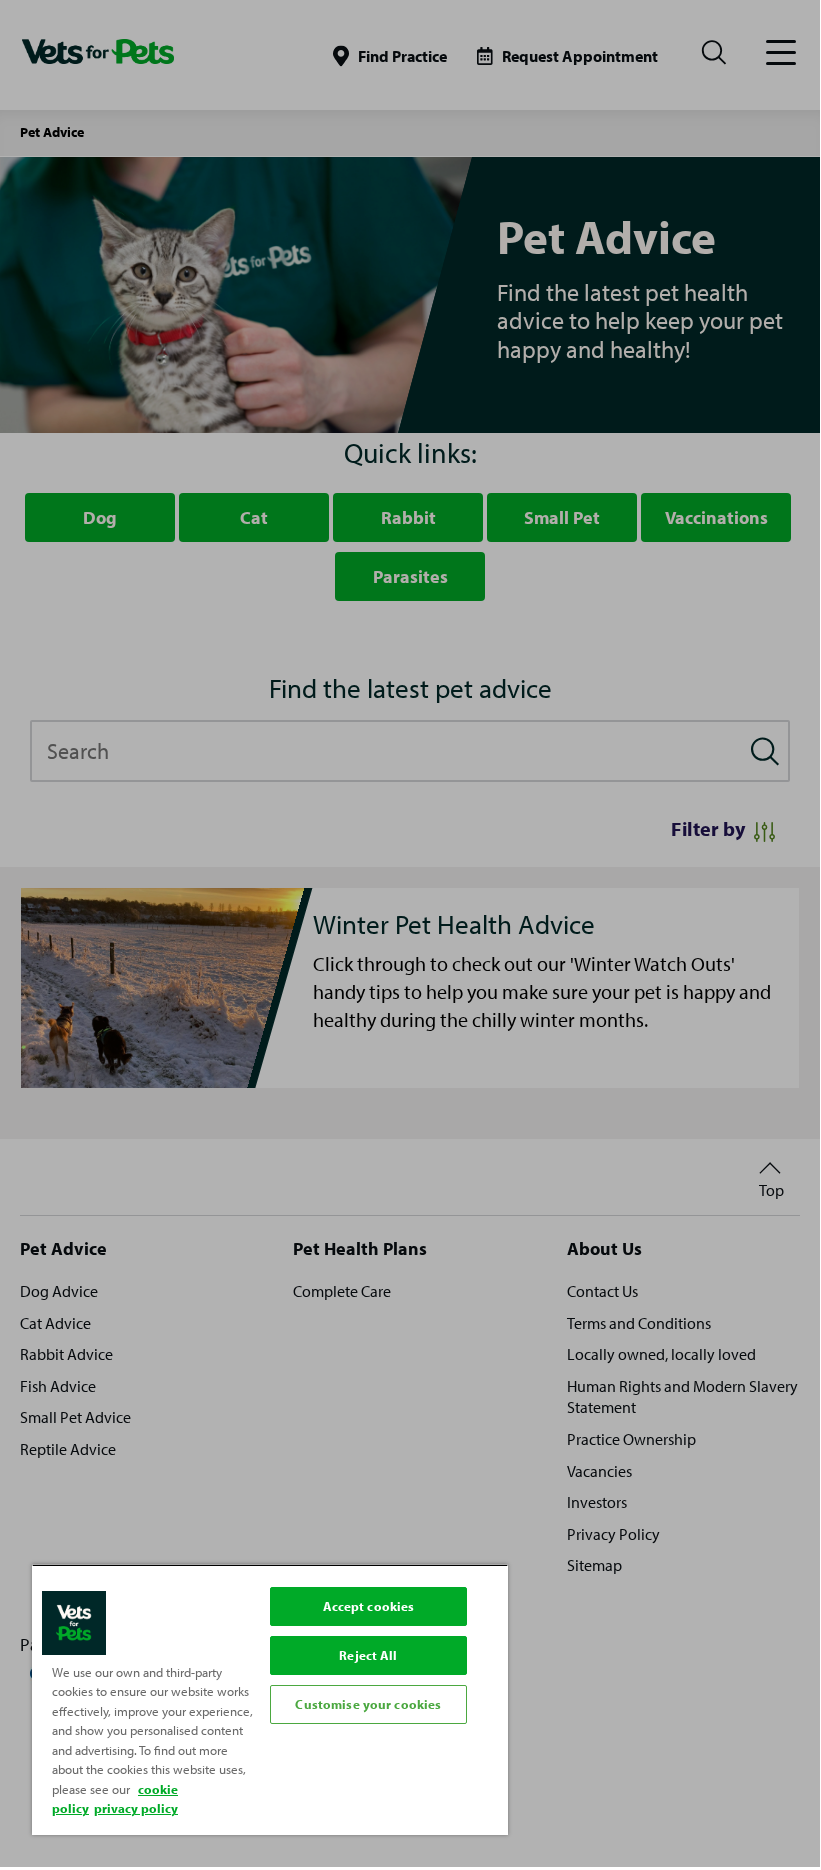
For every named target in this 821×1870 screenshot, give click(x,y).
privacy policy (136, 1808)
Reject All (368, 1655)
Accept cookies (369, 1606)
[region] (270, 1699)
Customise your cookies (368, 1704)
